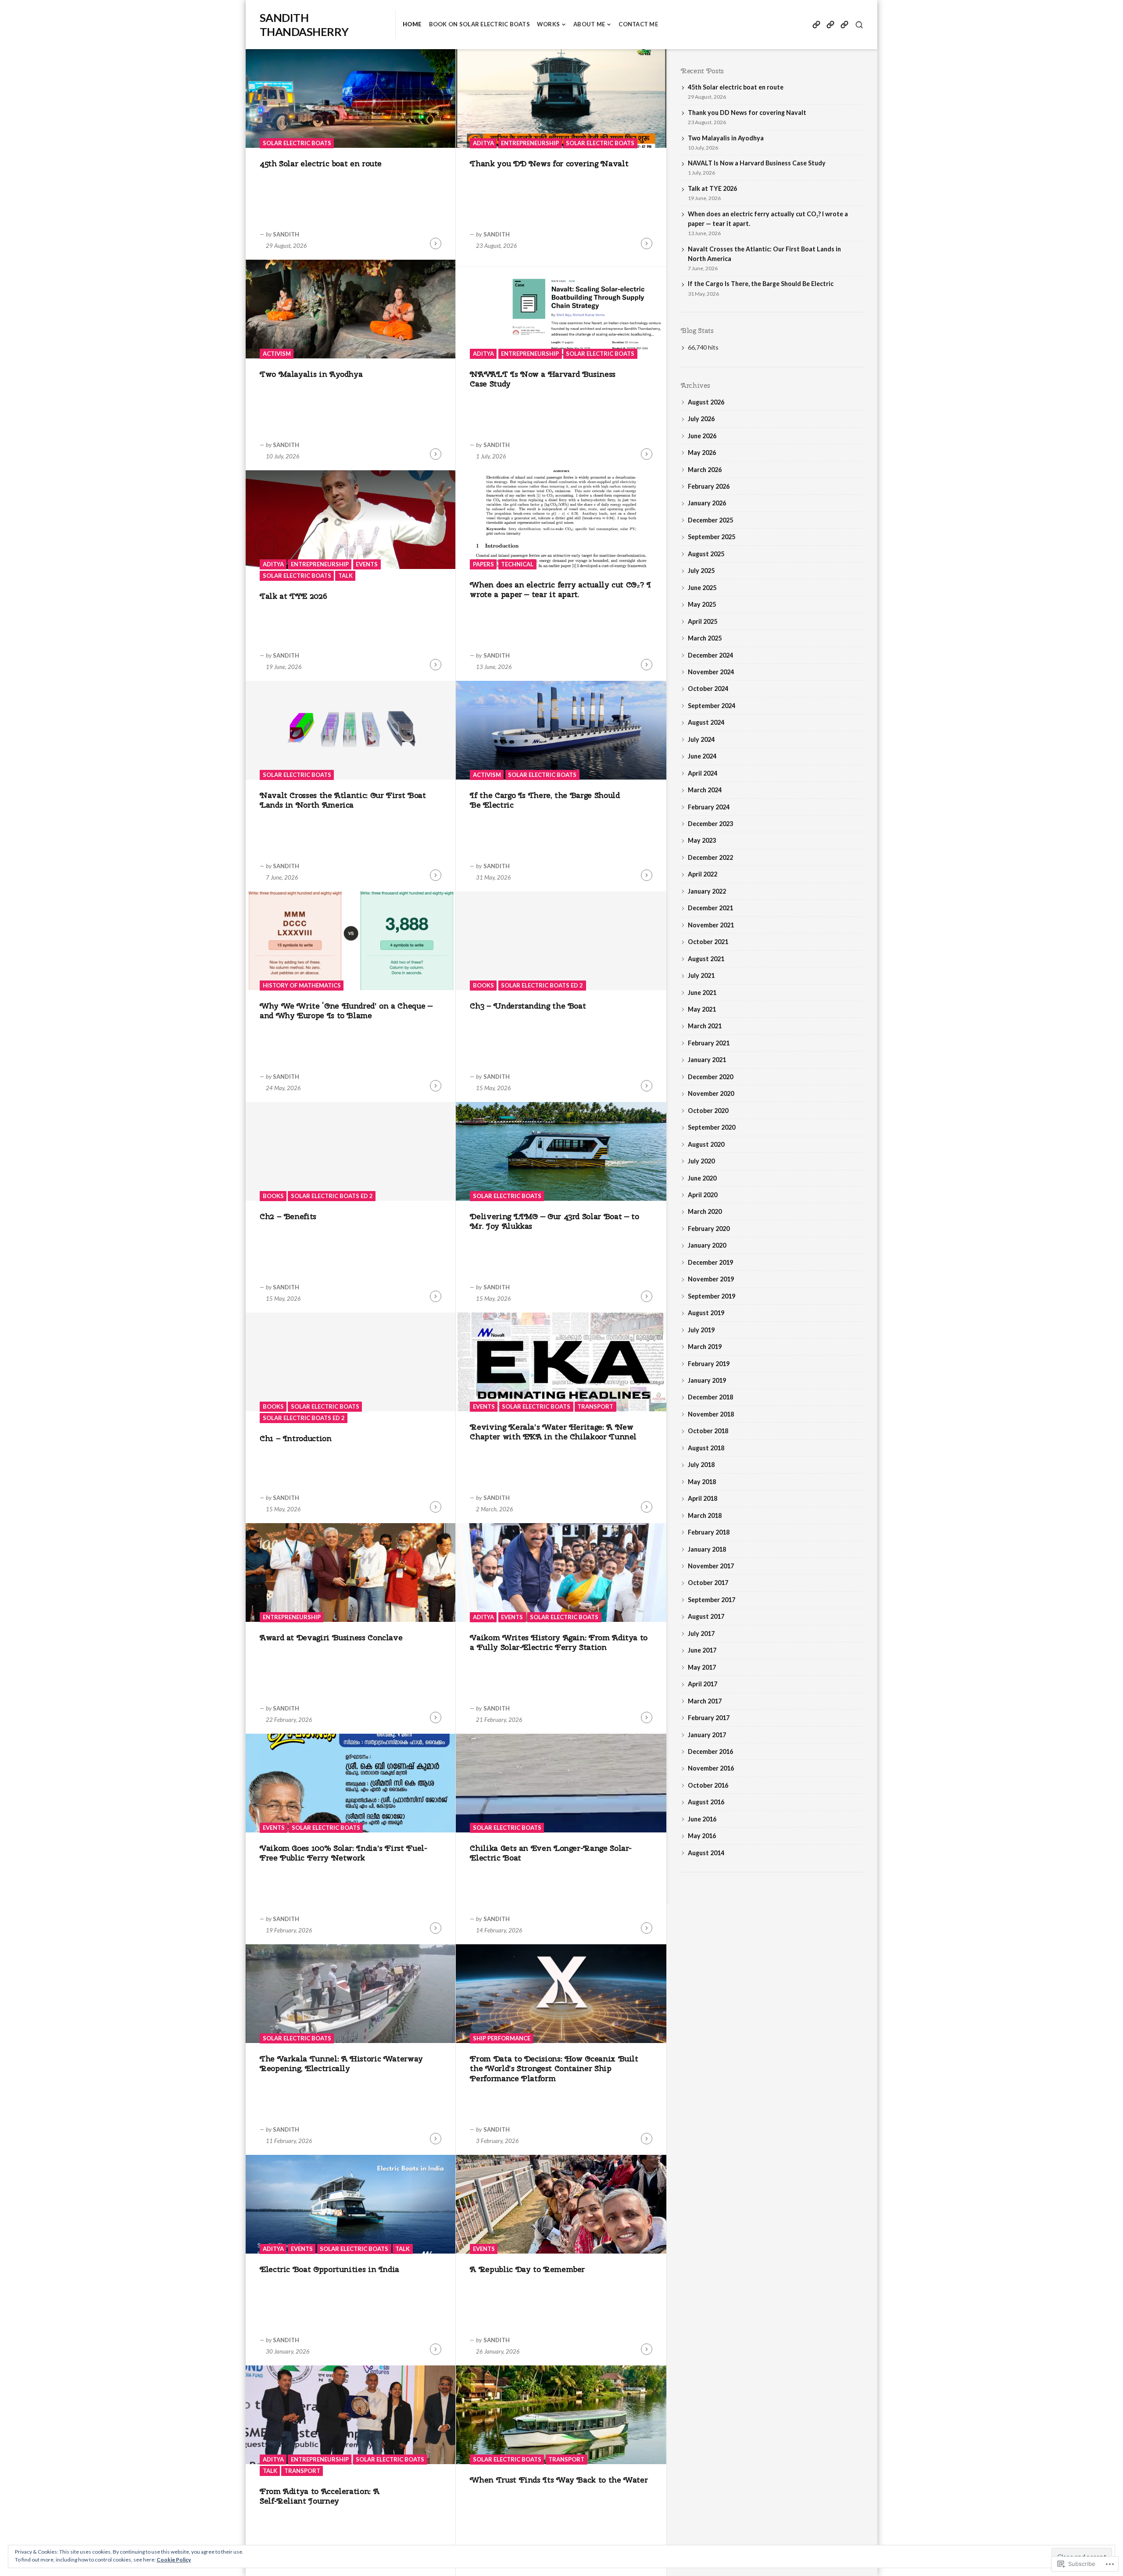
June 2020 (702, 1178)
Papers (483, 564)
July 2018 (701, 1465)
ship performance (502, 2038)
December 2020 (710, 1077)
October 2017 (708, 1583)
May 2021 (702, 1009)
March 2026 (705, 470)
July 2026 (701, 419)
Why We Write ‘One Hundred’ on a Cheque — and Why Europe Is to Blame (346, 1011)
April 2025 (703, 621)
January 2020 (707, 1245)
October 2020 (708, 1111)
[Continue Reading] (436, 243)
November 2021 (711, 925)
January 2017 (707, 1735)
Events (367, 564)
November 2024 (711, 672)
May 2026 (702, 453)
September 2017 (712, 1600)
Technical (517, 564)
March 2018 (705, 1515)
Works (548, 24)
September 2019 (712, 1296)
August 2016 (706, 1802)
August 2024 (706, 722)
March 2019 (705, 1347)
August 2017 (706, 1616)
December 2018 (710, 1397)
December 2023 (710, 824)
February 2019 (709, 1364)
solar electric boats (297, 143)
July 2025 (701, 571)
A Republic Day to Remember (527, 2269)
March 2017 (705, 1701)
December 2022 (710, 857)
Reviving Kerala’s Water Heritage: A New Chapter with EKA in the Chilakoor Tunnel (553, 1432)
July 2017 (701, 1633)
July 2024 (701, 739)
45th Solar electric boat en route (321, 163)
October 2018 (708, 1431)
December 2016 (710, 1751)
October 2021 (708, 942)
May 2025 (702, 604)
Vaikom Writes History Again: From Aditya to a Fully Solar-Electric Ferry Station (559, 1642)
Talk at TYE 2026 (293, 596)
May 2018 (702, 1482)
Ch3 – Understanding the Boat (528, 1006)
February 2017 (709, 1718)
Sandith (286, 234)
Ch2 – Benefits (288, 1216)
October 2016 (708, 1785)
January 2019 (707, 1380)
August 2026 (706, 402)
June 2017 (702, 1650)
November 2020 (711, 1093)
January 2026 (707, 503)
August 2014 (706, 1853)
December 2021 (710, 908)
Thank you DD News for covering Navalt (549, 163)
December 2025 (710, 520)
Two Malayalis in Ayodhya (311, 374)
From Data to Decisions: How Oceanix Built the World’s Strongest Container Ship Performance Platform (554, 2068)
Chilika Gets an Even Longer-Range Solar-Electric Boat (551, 1853)
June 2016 (702, 1819)
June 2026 (702, 436)
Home (412, 24)
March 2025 (705, 638)
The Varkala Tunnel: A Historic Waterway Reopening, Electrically (341, 2064)
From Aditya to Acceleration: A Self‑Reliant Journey (319, 2496)
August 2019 (706, 1313)
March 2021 (705, 1026)
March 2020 (705, 1211)
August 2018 (706, 1448)
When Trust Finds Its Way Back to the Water (559, 2480)
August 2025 (706, 554)
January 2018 (707, 1549)
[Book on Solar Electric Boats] (830, 25)
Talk (345, 576)
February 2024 (709, 807)
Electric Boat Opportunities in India (329, 2269)
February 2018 (709, 1532)
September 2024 (712, 706)
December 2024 (710, 655)
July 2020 (701, 1161)
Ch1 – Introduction (296, 1438)
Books (483, 985)
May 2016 (702, 1836)
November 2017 (711, 1566)
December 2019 (710, 1262)
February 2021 (709, 1043)
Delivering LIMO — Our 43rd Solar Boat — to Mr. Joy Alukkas (554, 1221)
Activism (277, 354)
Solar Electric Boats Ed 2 (542, 985)
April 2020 (703, 1195)
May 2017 (702, 1667)
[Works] (844, 25)
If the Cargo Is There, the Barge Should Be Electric (545, 800)
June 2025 (702, 588)
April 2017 (703, 1684)
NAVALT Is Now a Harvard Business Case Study (542, 379)
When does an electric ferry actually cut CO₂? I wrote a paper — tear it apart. (560, 590)
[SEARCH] (859, 25)
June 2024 (702, 756)
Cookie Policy (174, 2560)
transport (595, 1406)
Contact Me (638, 24)
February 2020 (709, 1229)
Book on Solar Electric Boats (479, 24)
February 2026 (709, 486)
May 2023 (702, 840)
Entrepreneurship (530, 143)
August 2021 (706, 959)
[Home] (816, 25)
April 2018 (703, 1498)
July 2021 (701, 975)
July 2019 (701, 1330)
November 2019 (711, 1279)
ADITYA (483, 143)
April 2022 (703, 874)
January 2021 (707, 1060)
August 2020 (706, 1144)
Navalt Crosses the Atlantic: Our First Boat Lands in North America (343, 800)
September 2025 (712, 537)
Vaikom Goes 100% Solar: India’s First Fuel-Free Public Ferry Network (343, 1853)
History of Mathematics (302, 985)
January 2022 (707, 891)
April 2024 (703, 773)
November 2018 (711, 1414)
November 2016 (711, 1768)
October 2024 (708, 689)
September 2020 (712, 1127)
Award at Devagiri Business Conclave (331, 1637)
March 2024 (705, 790)
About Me (589, 24)
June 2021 (702, 993)
